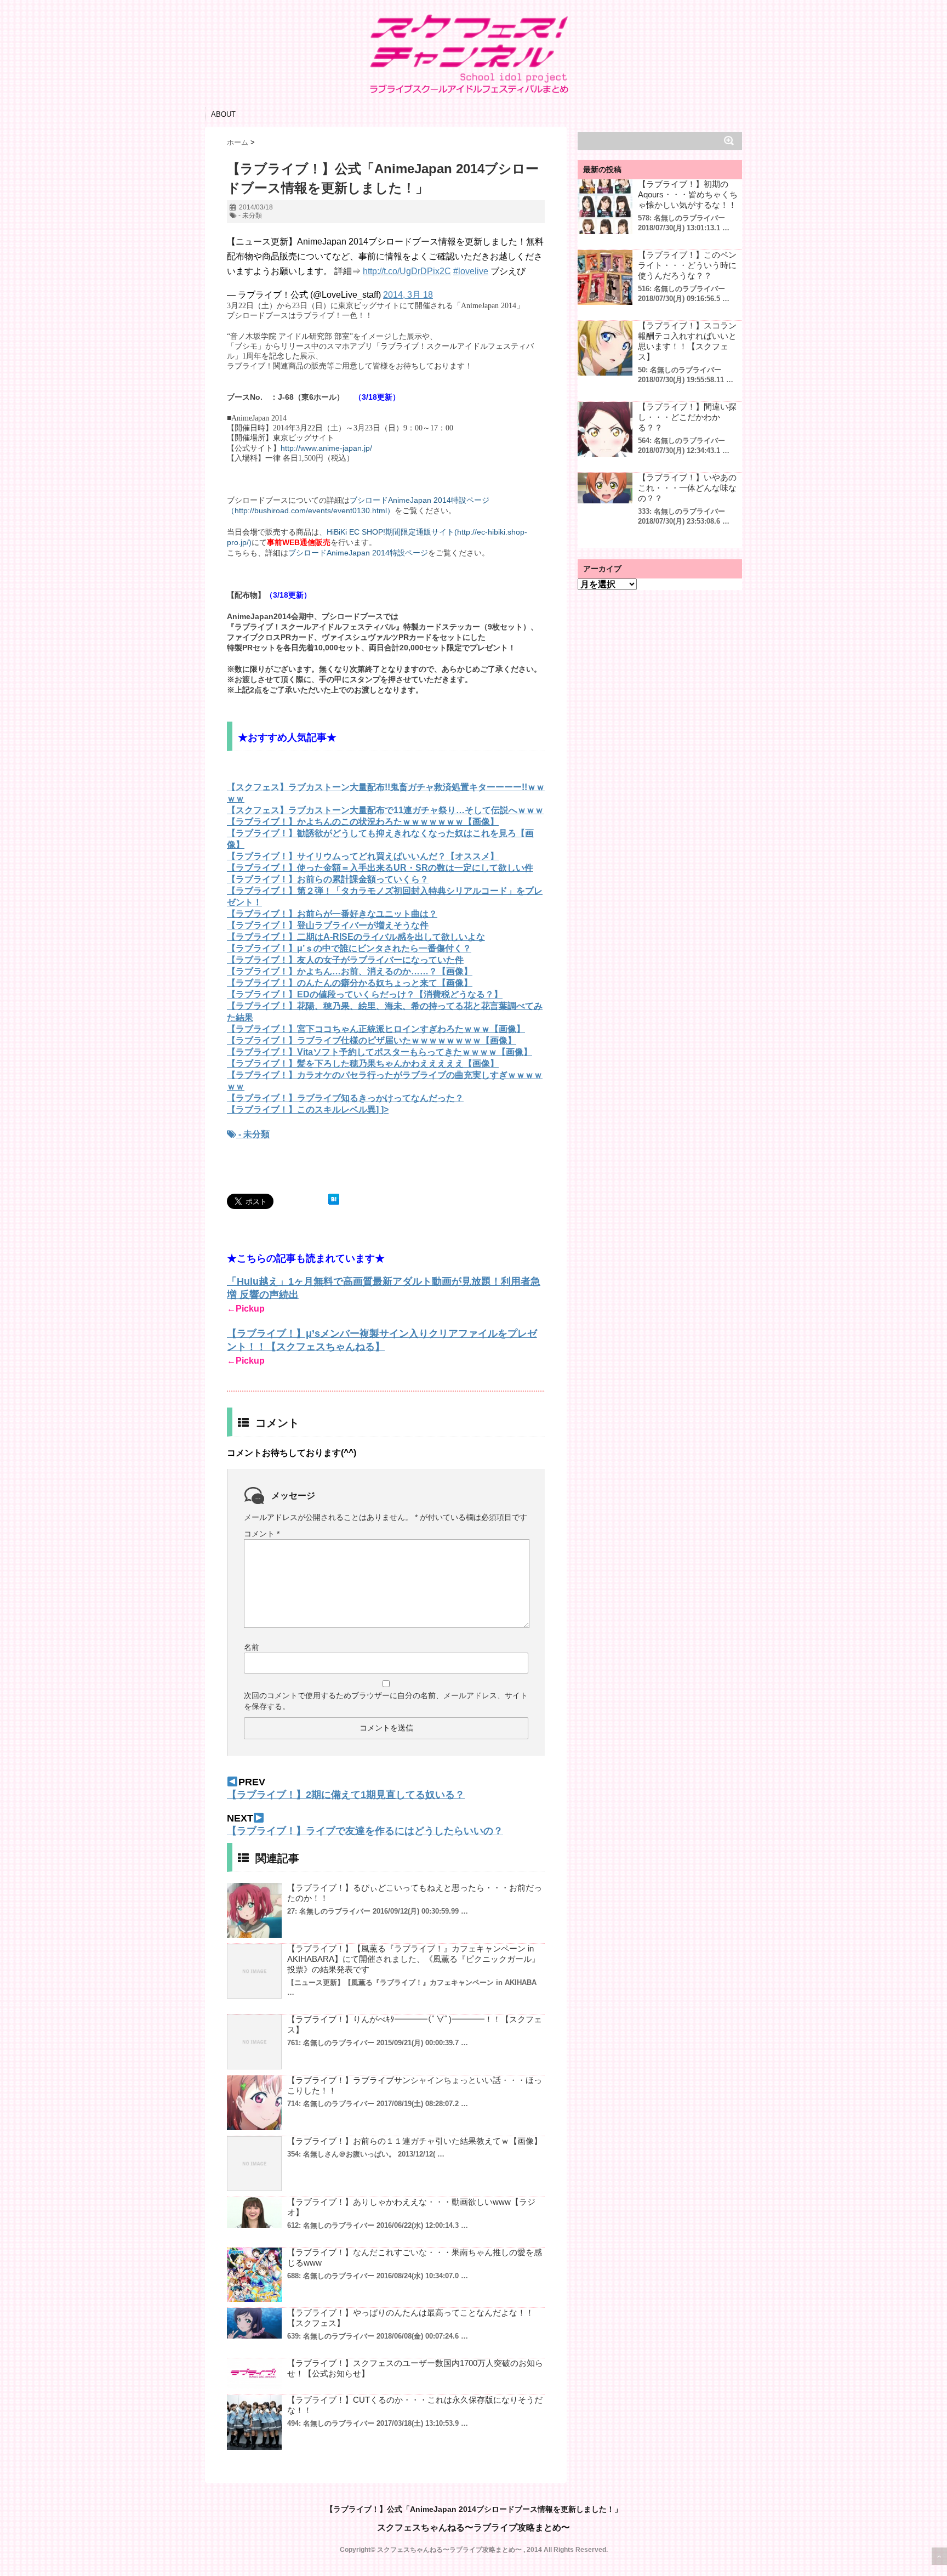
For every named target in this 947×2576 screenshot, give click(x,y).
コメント (262, 1534)
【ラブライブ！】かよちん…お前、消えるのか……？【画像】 (350, 971)
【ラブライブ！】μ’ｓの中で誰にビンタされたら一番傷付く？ (349, 948)
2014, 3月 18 (408, 295)
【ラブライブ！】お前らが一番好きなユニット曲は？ (332, 914)
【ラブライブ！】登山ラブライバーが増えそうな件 (328, 925)
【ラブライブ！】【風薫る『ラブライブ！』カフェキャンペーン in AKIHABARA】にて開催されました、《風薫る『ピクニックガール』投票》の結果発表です (413, 1959)
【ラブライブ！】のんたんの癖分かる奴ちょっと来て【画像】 (350, 983)
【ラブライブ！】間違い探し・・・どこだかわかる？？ (687, 417)
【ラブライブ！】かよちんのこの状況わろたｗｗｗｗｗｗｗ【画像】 (363, 822)
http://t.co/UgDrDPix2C (407, 271)
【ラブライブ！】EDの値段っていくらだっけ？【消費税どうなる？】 (365, 994)
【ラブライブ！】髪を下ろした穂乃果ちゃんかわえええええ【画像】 (363, 1063)
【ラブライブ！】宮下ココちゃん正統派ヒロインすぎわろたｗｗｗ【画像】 (376, 1029)
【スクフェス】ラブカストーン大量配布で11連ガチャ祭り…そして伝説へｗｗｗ (385, 810)
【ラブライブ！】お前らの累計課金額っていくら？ (328, 879)
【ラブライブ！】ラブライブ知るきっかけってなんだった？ (345, 1098)
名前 (252, 1647)
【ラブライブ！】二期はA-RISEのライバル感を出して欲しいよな (356, 937)
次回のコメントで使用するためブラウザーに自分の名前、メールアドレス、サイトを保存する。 (386, 1701)
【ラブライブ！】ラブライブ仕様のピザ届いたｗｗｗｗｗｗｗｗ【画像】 (372, 1040)
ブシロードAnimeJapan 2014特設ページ (358, 553)
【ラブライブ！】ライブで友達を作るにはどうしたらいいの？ (365, 1831)
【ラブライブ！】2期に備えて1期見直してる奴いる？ (346, 1795)
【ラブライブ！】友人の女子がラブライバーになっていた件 (345, 960)
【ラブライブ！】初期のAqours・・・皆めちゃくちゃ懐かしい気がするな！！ (688, 194)
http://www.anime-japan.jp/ (326, 448)
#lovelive (471, 271)
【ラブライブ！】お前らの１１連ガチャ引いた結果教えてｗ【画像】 (415, 2141)
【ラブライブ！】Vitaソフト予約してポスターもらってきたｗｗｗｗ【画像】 (380, 1052)
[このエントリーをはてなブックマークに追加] (334, 1199)
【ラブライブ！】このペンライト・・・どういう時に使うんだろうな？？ (687, 265)
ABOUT (223, 114)
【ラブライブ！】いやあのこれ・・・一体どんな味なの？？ (687, 488)
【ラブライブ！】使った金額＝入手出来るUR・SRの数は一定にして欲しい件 (380, 868)
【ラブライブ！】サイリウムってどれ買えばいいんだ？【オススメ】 (363, 856)
